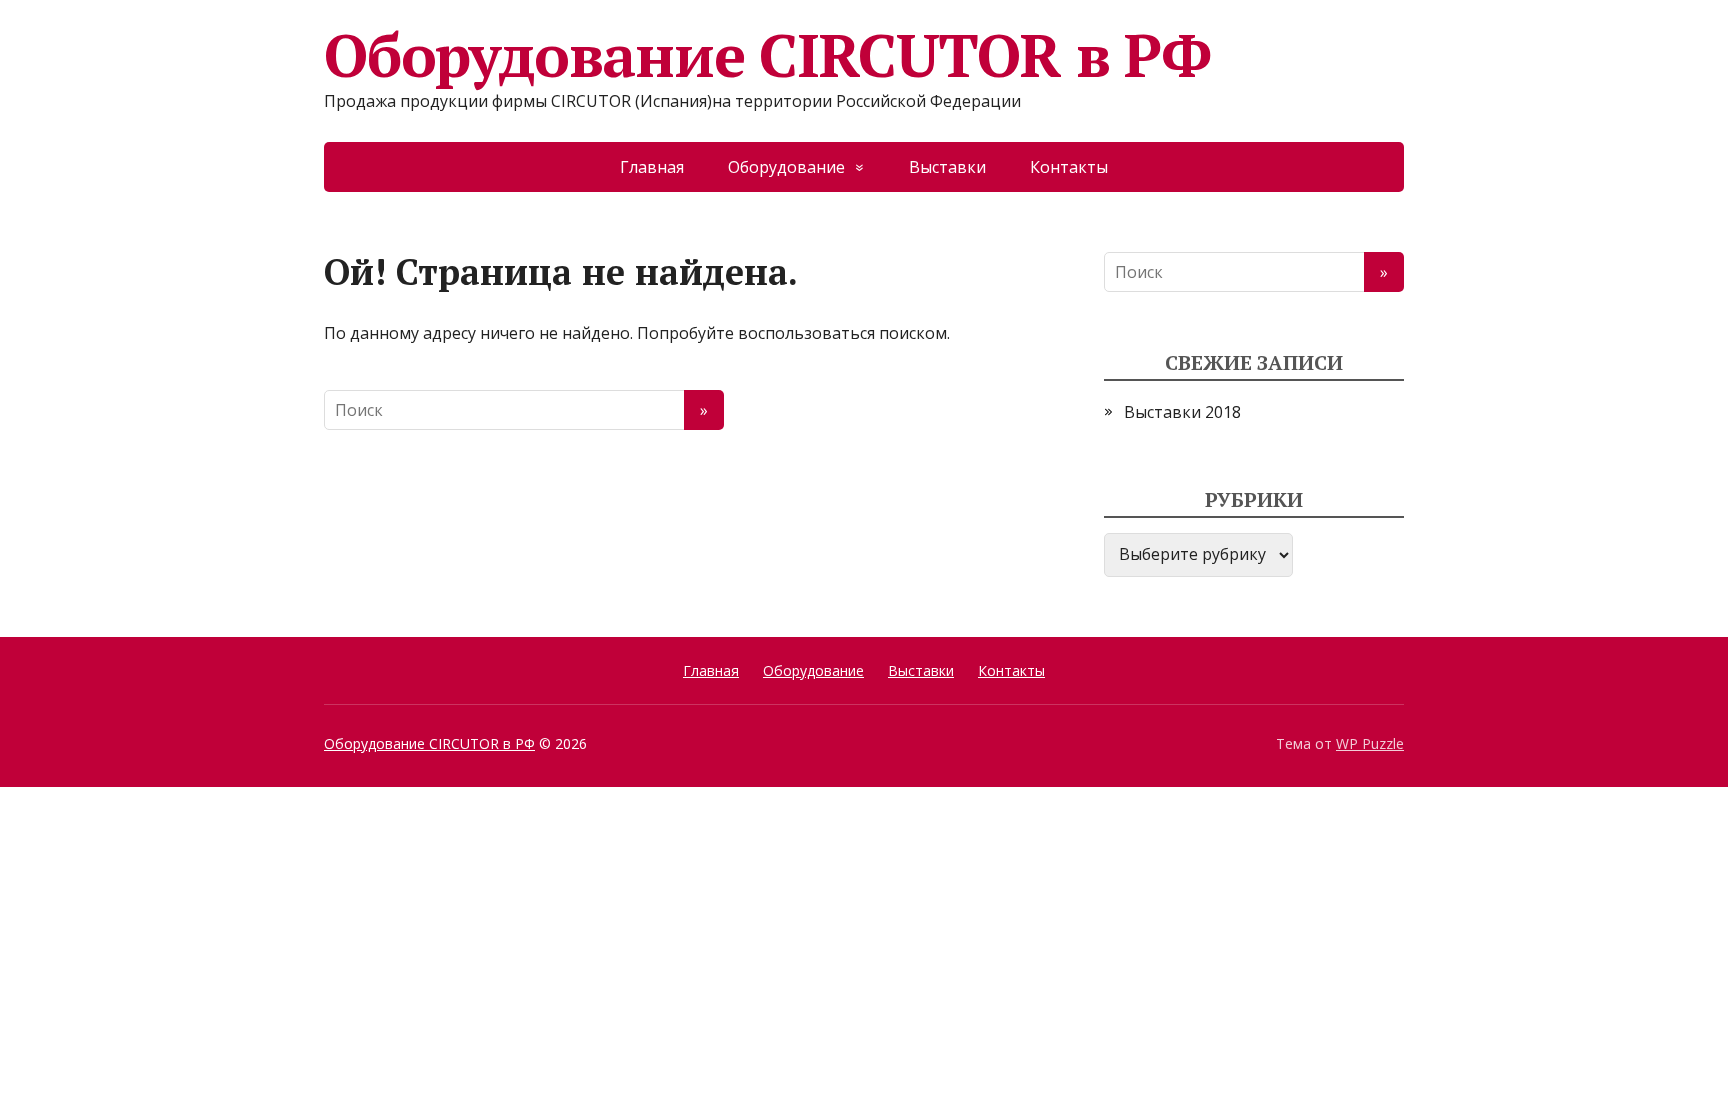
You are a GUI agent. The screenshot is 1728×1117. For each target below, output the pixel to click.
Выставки (947, 167)
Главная (652, 167)
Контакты (1069, 167)
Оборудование (786, 167)
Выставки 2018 (1182, 412)
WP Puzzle (1370, 743)
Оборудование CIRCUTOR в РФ (767, 55)
